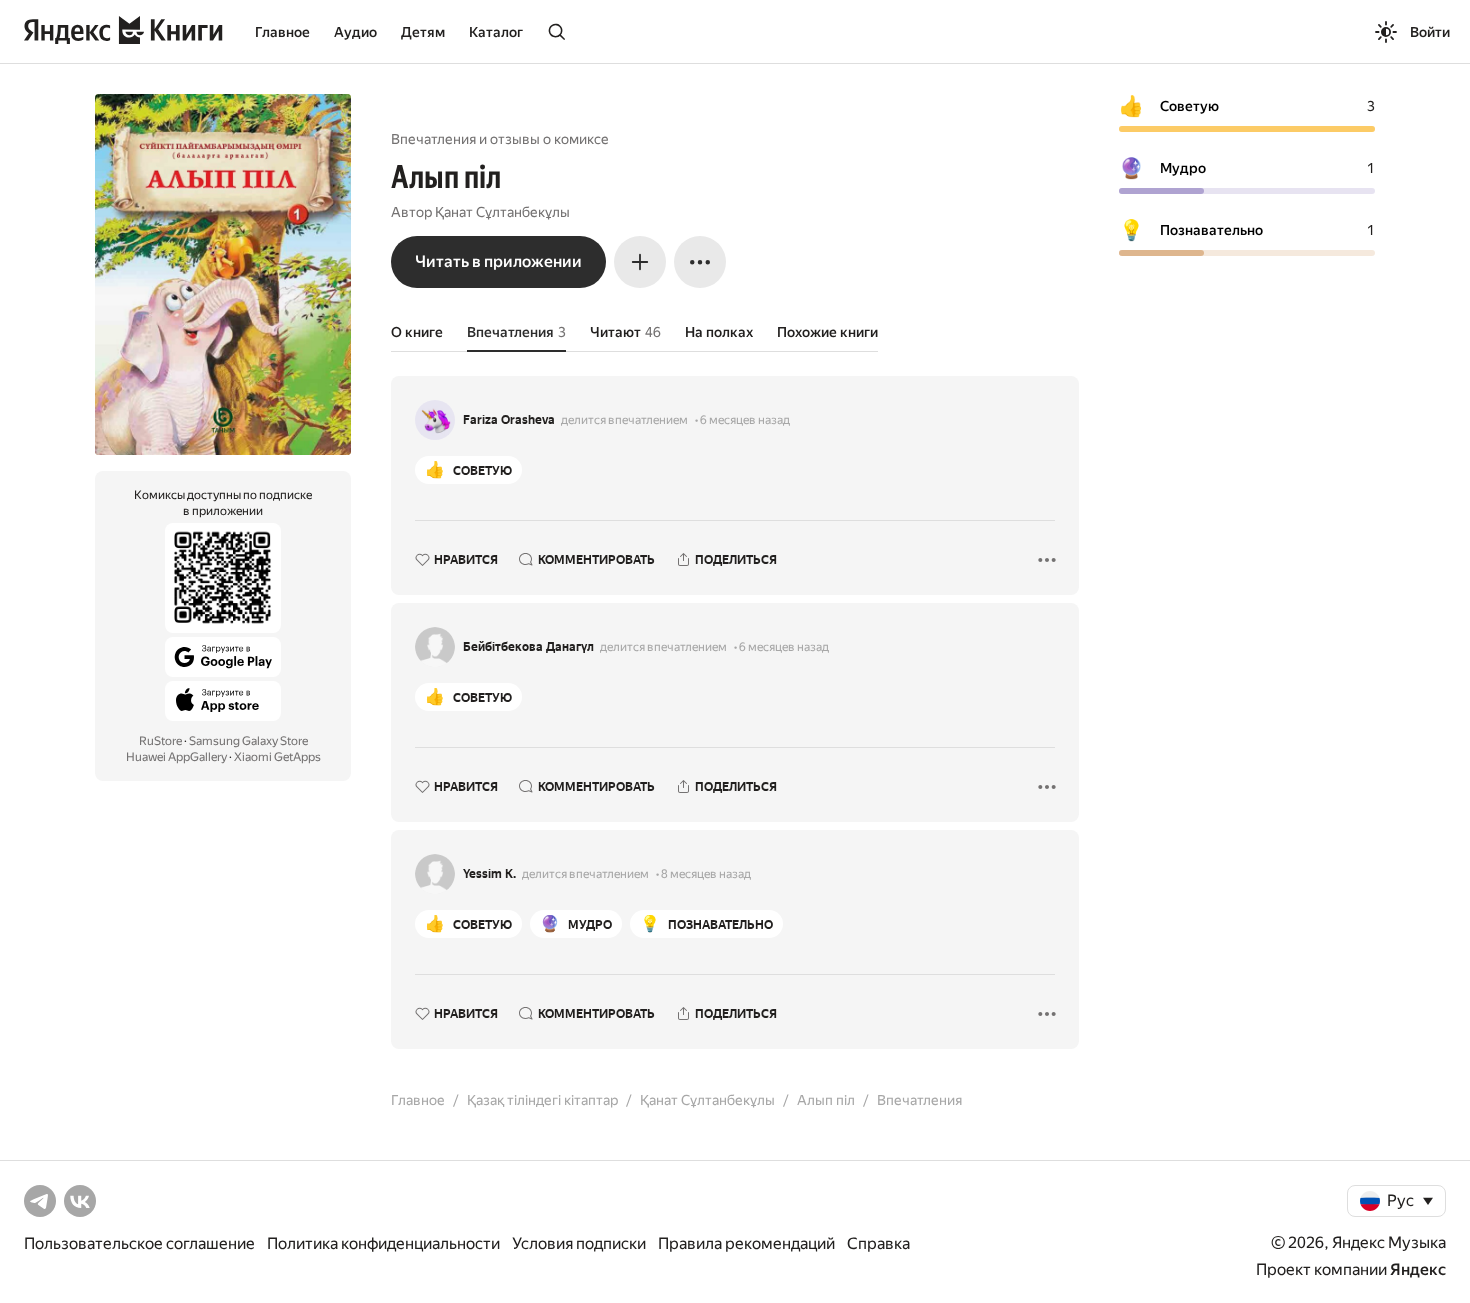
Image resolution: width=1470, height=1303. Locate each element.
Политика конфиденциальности (383, 1243)
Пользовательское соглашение (139, 1243)
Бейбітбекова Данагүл (528, 647)
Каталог (496, 32)
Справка (878, 1243)
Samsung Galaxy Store (248, 741)
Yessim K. (489, 874)
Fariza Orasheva (509, 420)
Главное (282, 32)
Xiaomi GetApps (277, 757)
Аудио (355, 32)
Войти (1430, 32)
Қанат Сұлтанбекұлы (502, 212)
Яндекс (1418, 1269)
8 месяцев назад (706, 874)
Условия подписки (579, 1243)
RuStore (160, 741)
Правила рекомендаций (746, 1243)
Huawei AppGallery (176, 757)
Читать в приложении (498, 261)
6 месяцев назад (745, 420)
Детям (423, 32)
